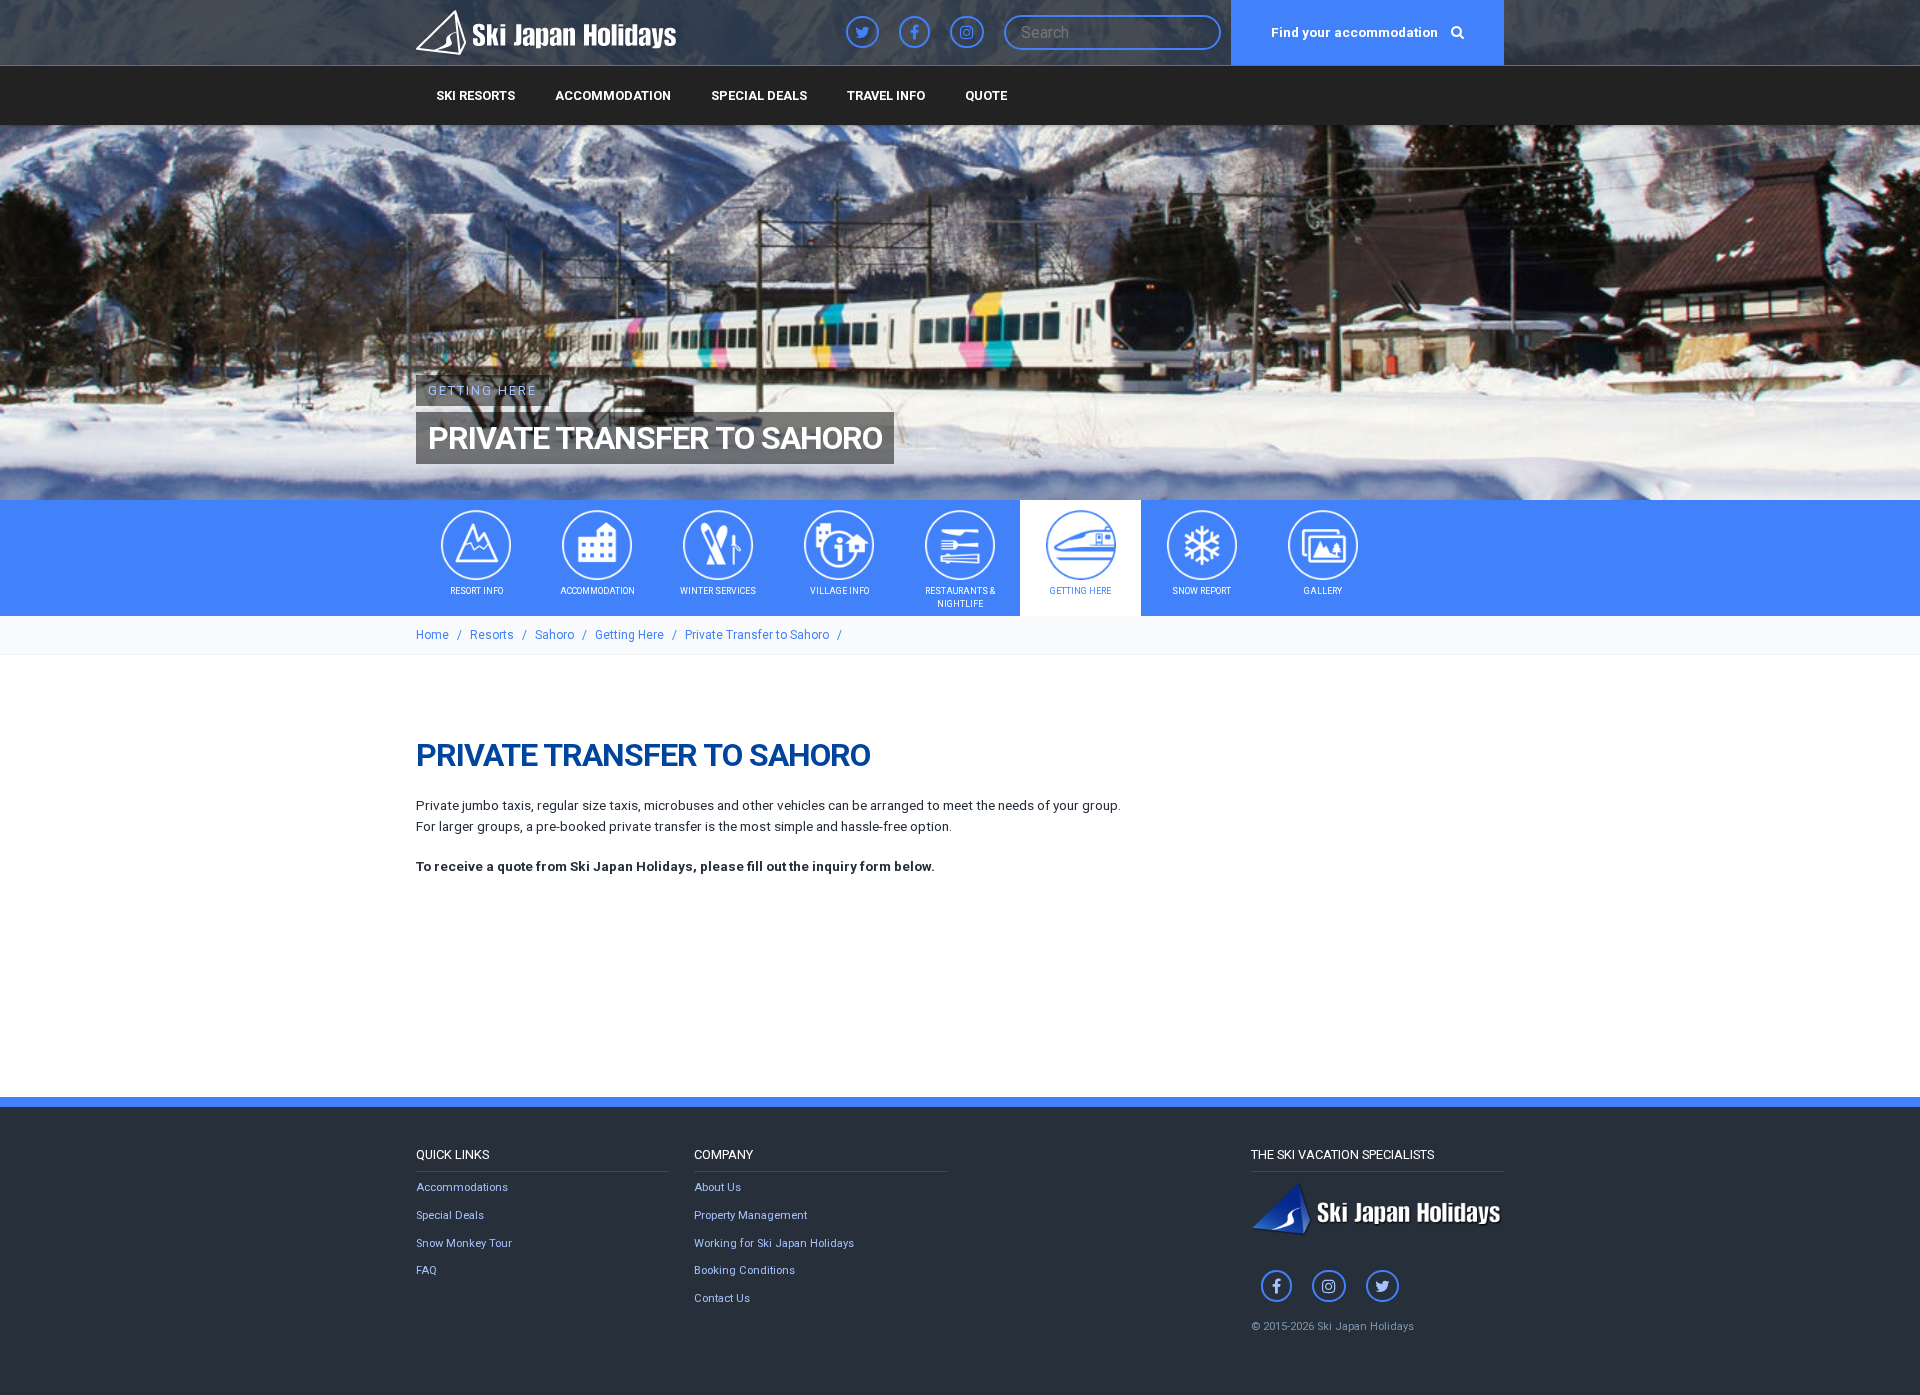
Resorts (492, 635)
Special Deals (759, 95)
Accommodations (462, 1187)
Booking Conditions (744, 1270)
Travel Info (886, 95)
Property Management (750, 1215)
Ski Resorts (475, 95)
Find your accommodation (1356, 32)
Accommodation (613, 95)
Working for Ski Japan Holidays (774, 1243)
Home (432, 635)
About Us (717, 1187)
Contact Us (722, 1298)
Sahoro (554, 635)
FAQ (426, 1270)
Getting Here (629, 635)
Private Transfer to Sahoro (757, 635)
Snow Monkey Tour (464, 1243)
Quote (986, 95)
